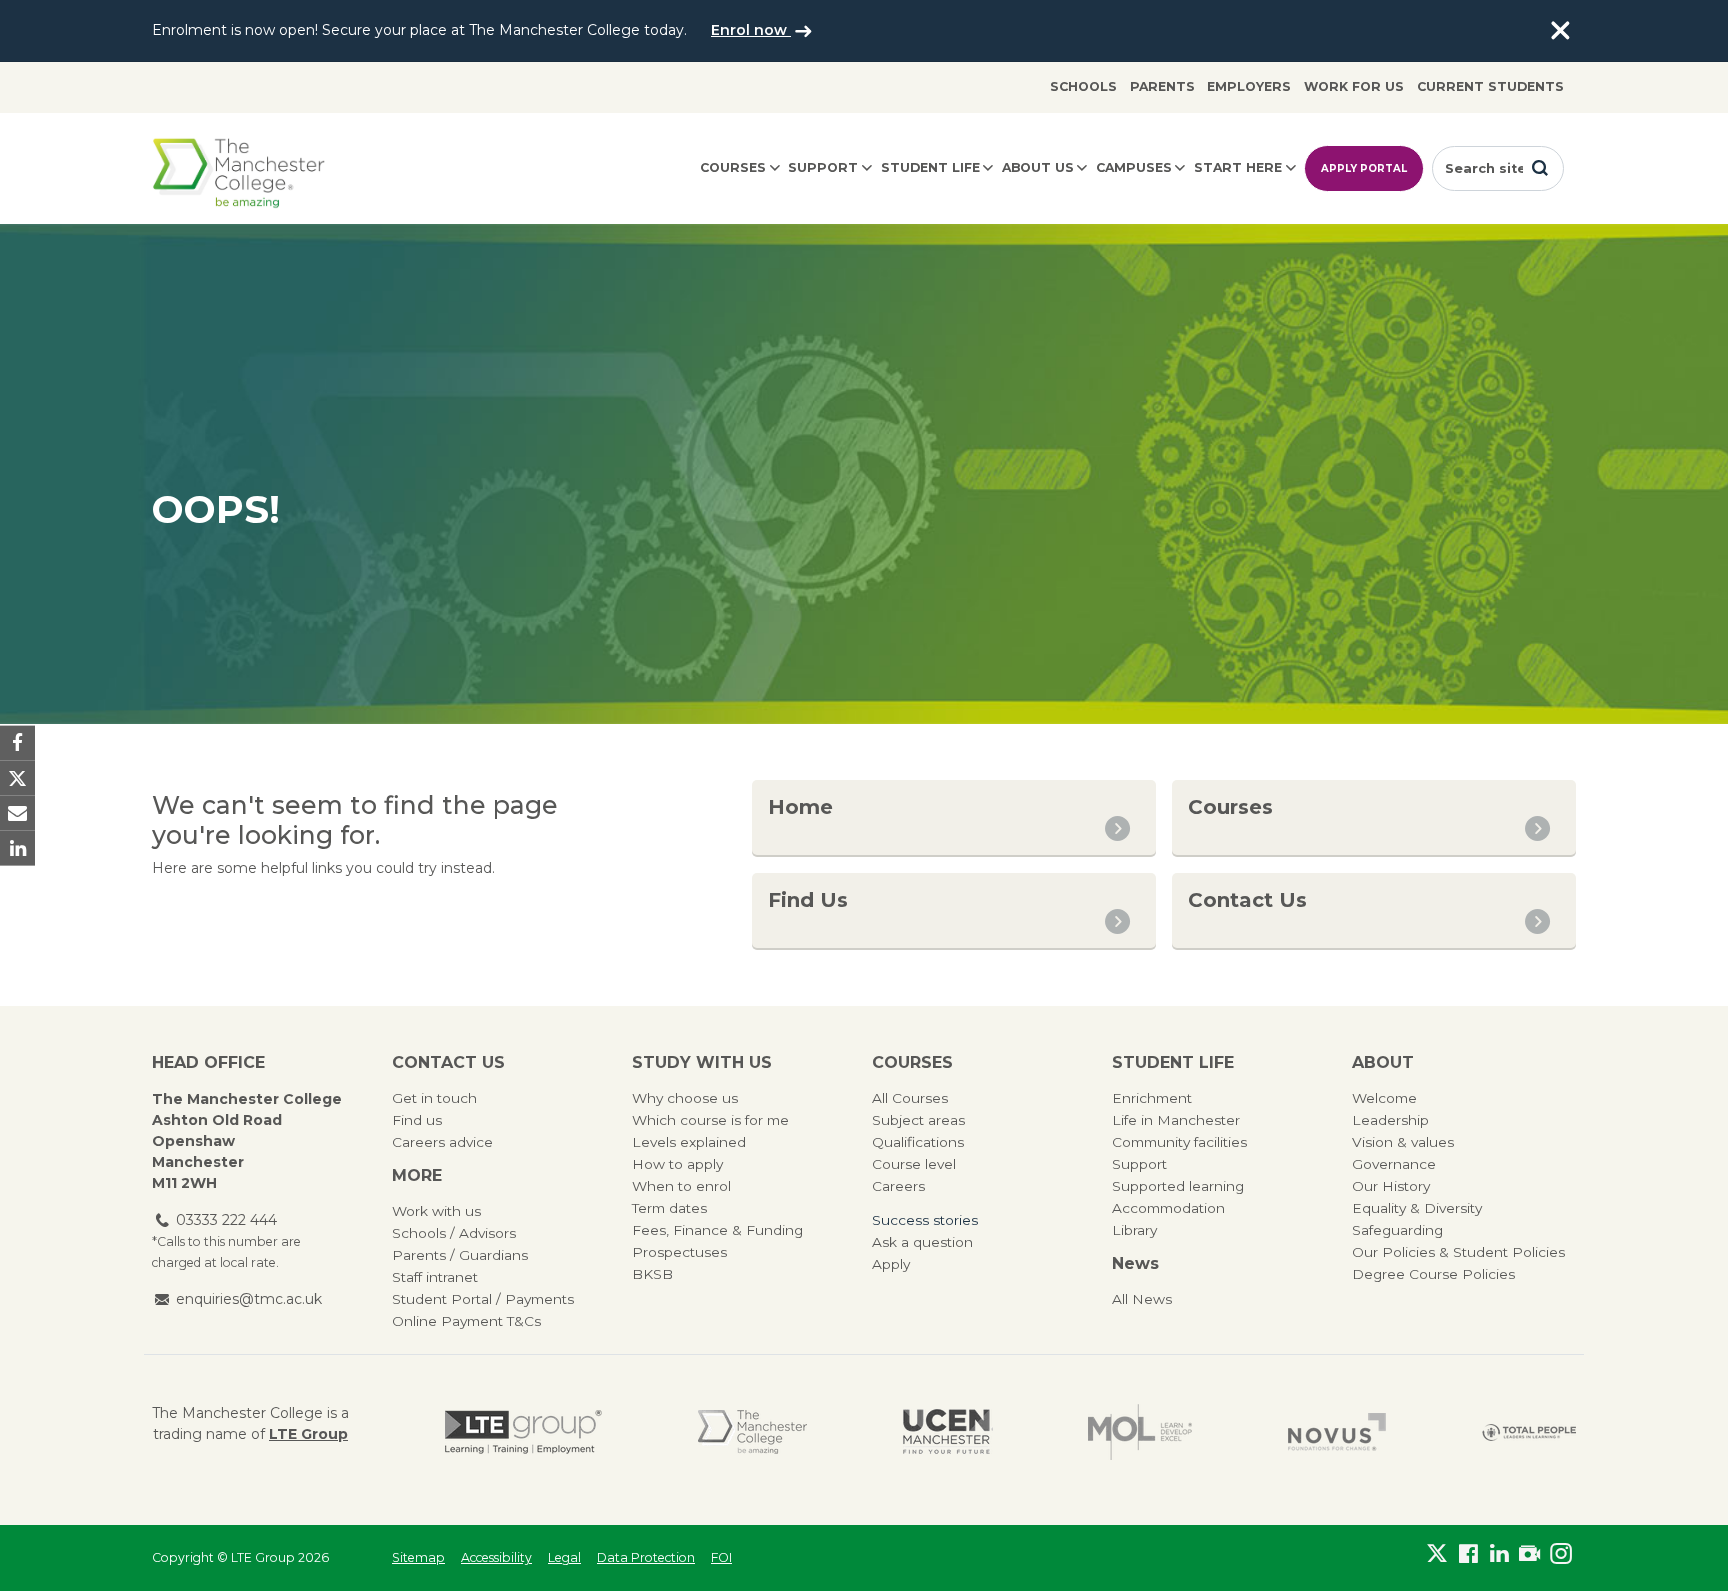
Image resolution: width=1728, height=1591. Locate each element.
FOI (721, 1557)
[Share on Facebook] (17, 742)
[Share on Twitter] (17, 777)
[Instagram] (1560, 1554)
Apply (891, 1264)
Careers (898, 1186)
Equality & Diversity (1417, 1208)
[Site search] (1540, 168)
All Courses (910, 1098)
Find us (417, 1120)
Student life (930, 167)
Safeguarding (1397, 1230)
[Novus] (1337, 1432)
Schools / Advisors (454, 1233)
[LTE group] (523, 1432)
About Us (1038, 167)
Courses (733, 167)
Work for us (1354, 86)
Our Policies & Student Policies (1458, 1252)
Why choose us (685, 1098)
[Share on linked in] (17, 848)
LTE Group (308, 1434)
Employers (1249, 86)
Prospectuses (679, 1252)
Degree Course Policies (1433, 1274)
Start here (1238, 167)
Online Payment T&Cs (466, 1321)
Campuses (1134, 167)
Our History (1391, 1186)
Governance (1394, 1164)
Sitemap (418, 1557)
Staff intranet (435, 1277)
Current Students (1490, 86)
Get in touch (434, 1098)
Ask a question (922, 1242)
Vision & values (1403, 1142)
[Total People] (1529, 1431)
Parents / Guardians (460, 1255)
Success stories (925, 1220)
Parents (1162, 86)
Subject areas (918, 1120)
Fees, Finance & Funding (717, 1230)
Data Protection (646, 1557)
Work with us (436, 1211)
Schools (1083, 86)
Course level (914, 1164)
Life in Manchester (1176, 1120)
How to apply (677, 1164)
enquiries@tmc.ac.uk (249, 1299)
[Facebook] (1468, 1554)
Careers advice (442, 1142)
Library (1134, 1230)
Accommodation (1168, 1208)
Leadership (1390, 1120)
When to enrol (681, 1186)
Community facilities (1179, 1142)
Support (823, 167)
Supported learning (1178, 1186)
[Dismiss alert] (1560, 31)
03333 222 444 (226, 1220)
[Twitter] (1437, 1554)
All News (1142, 1299)
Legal (564, 1557)
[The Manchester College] (752, 1432)
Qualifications (918, 1142)
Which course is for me (710, 1120)
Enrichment (1152, 1098)
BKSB (652, 1274)
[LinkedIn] (1499, 1554)
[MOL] (1140, 1432)
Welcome (1384, 1098)
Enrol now (751, 30)
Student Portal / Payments (483, 1299)
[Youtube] (1529, 1554)
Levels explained (689, 1142)
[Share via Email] (17, 813)
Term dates (669, 1208)
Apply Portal (1364, 168)
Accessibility (496, 1557)
